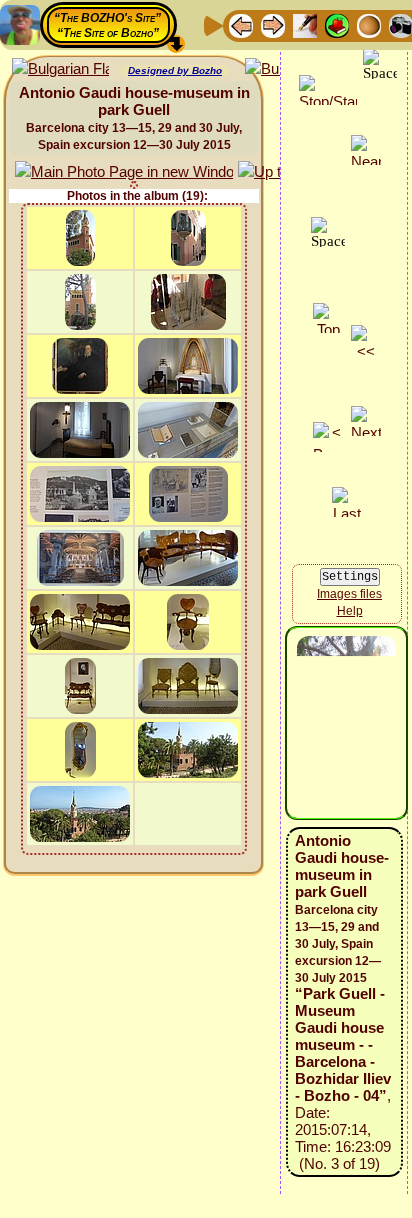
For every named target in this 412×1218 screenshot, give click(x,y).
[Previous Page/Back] (241, 24)
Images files (349, 594)
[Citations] (337, 24)
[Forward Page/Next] (273, 24)
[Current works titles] (369, 24)
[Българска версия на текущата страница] (60, 69)
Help (350, 611)
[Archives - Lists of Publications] (305, 24)
